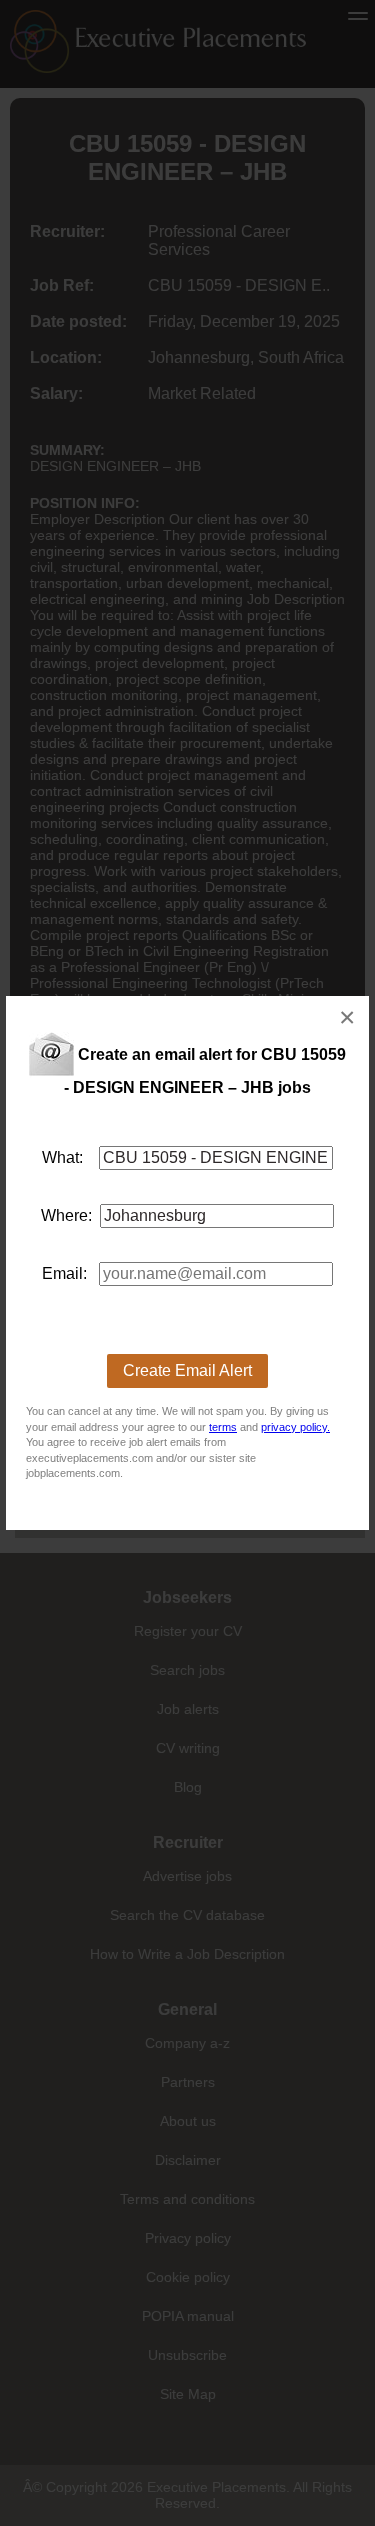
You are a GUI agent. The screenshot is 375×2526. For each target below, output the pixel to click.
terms (223, 1427)
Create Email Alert (187, 1370)
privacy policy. (295, 1427)
